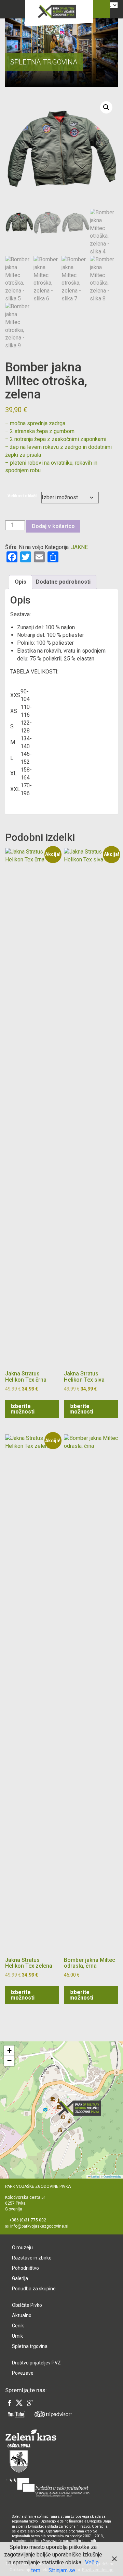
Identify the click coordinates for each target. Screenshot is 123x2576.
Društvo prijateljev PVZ (36, 2363)
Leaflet (95, 2176)
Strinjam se (62, 2570)
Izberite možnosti (23, 1409)
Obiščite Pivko (27, 2305)
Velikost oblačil (22, 496)
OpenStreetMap (112, 2176)
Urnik (17, 2336)
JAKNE (79, 547)
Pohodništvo (25, 2268)
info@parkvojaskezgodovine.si (39, 2226)
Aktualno (22, 2315)
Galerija (20, 2278)
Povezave (23, 2373)
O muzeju (22, 2247)
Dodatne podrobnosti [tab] (63, 582)
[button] (106, 107)
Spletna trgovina (30, 2346)
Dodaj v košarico (53, 526)
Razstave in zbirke (32, 2258)
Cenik (18, 2326)
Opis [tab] (20, 582)
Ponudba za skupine (34, 2289)
